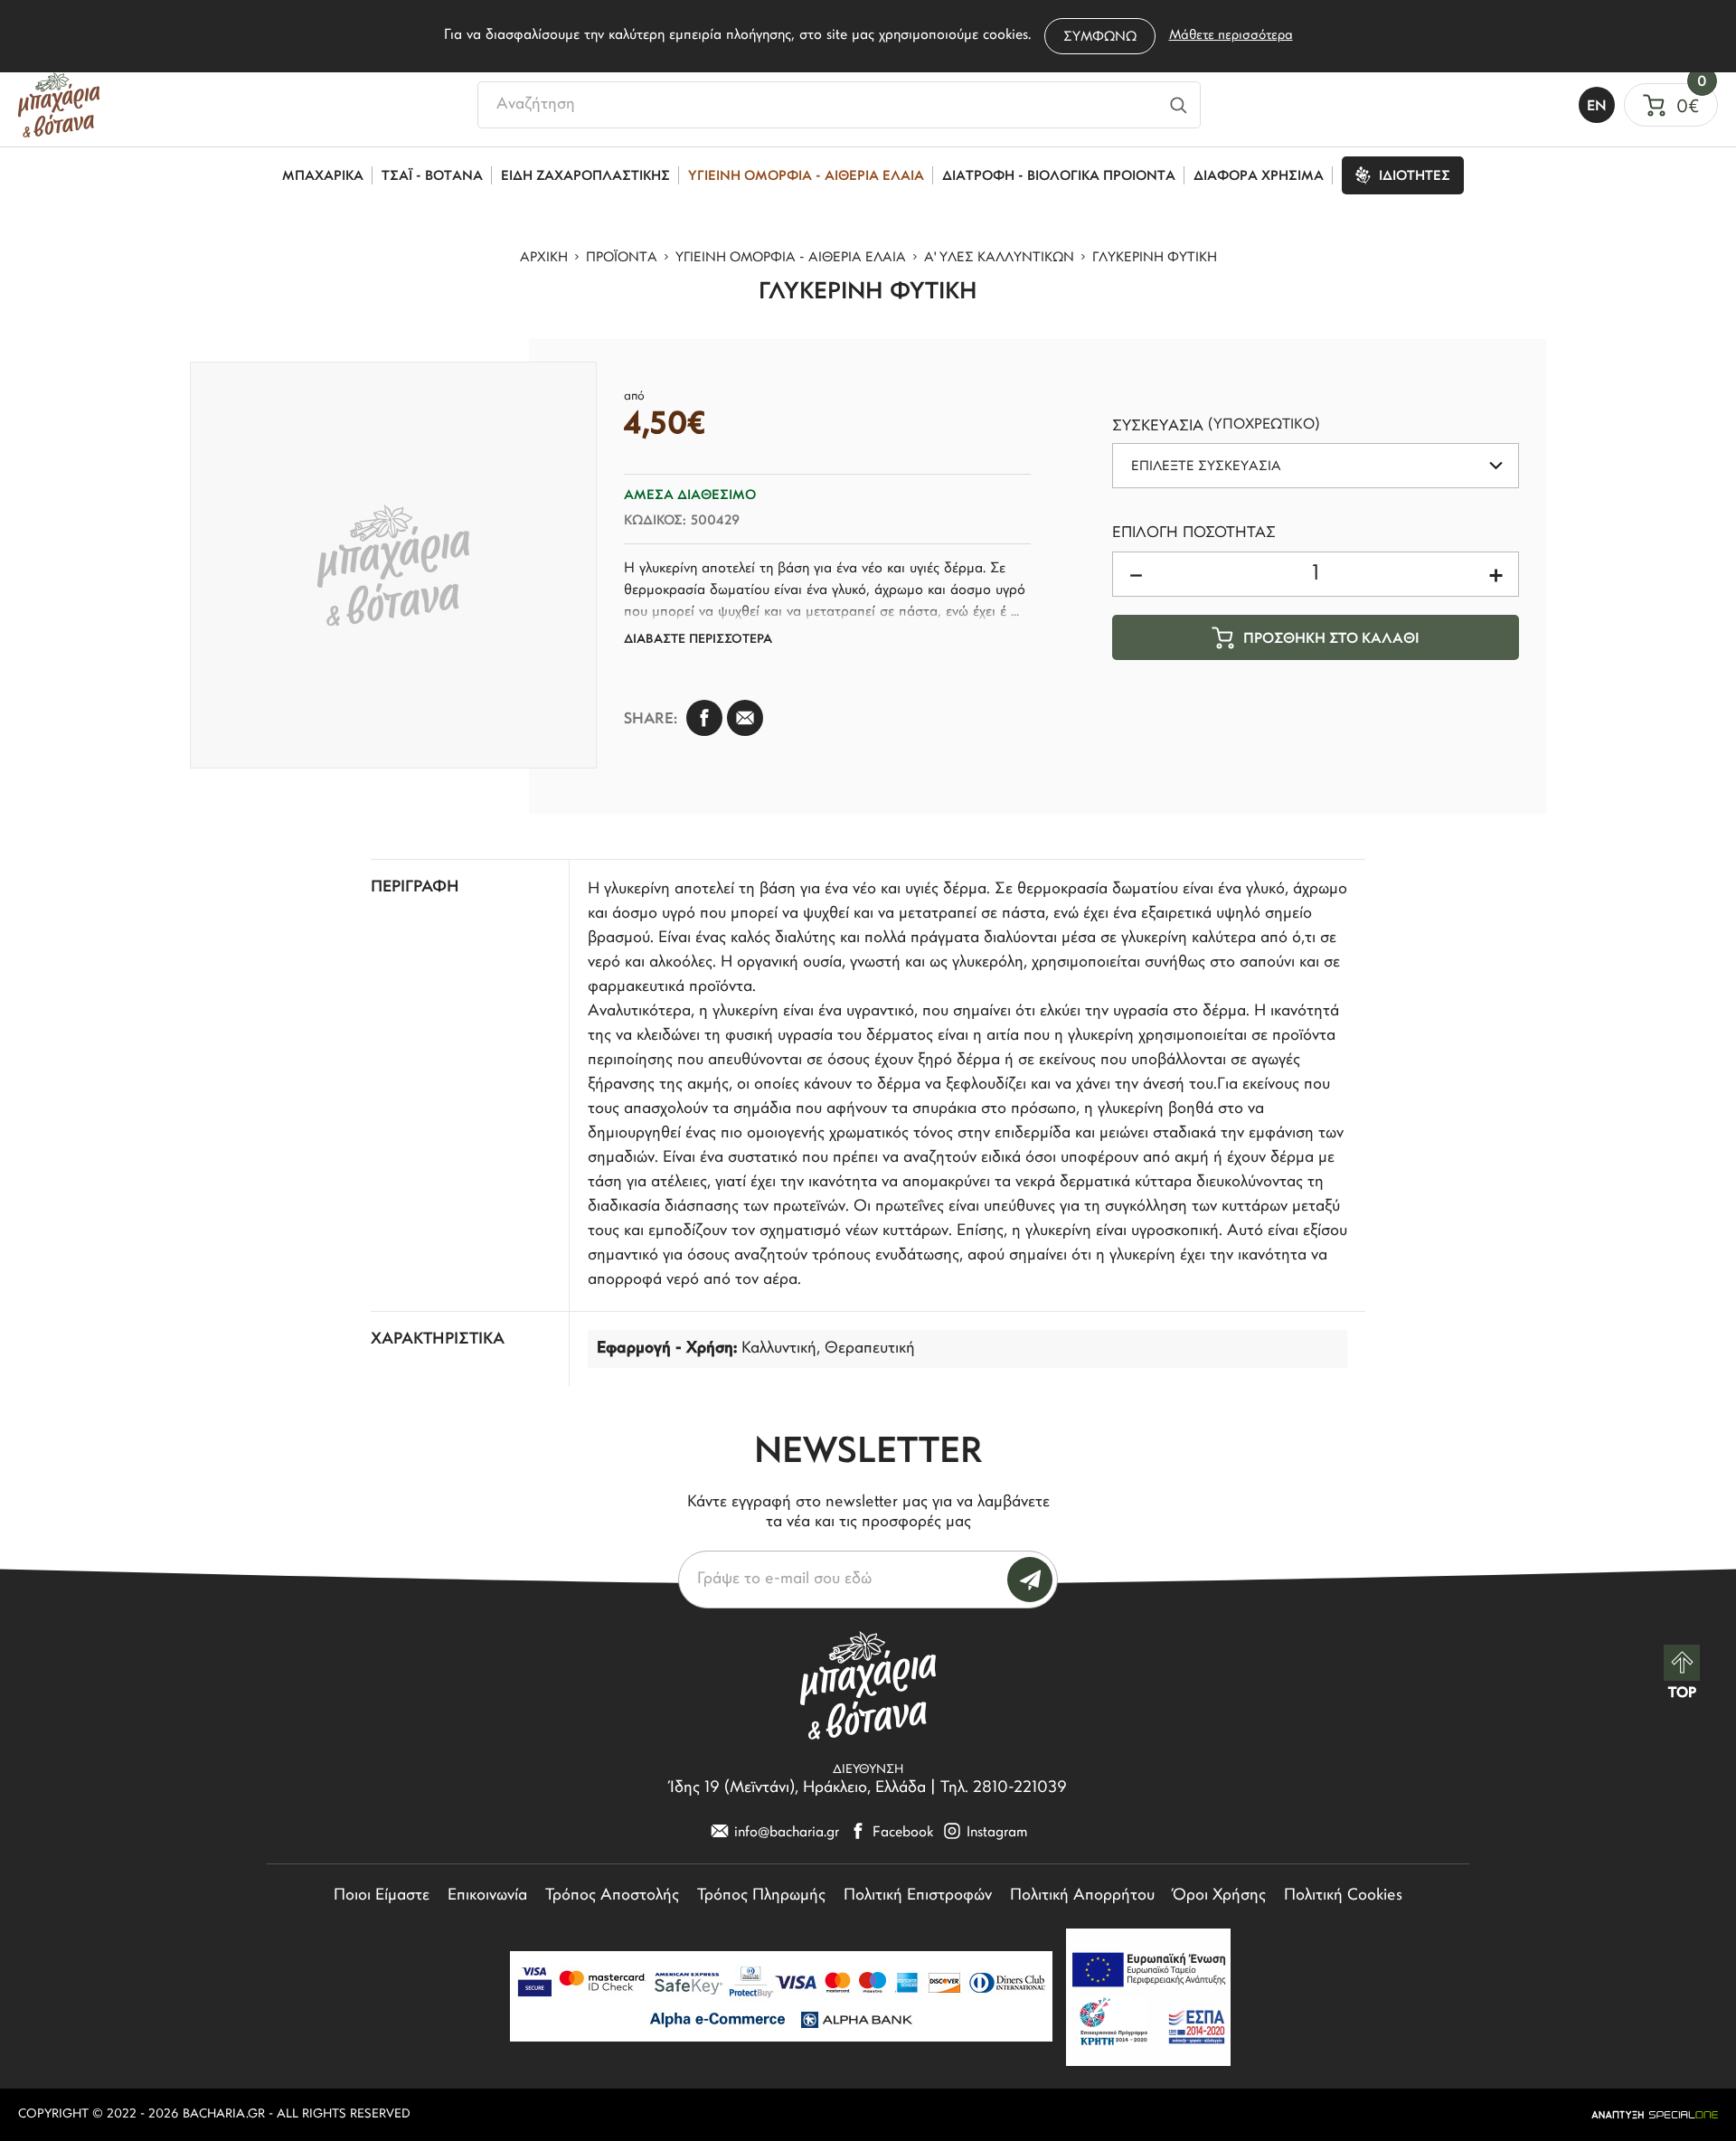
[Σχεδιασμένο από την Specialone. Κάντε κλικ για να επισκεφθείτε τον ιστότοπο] (1655, 2115)
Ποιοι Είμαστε (382, 1896)
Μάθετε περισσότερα (1231, 36)
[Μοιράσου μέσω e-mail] (745, 718)
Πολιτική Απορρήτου (1082, 1896)
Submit (1030, 1580)
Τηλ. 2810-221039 (1004, 1788)
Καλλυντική (779, 1349)
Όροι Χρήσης (1219, 1896)
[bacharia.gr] (59, 105)
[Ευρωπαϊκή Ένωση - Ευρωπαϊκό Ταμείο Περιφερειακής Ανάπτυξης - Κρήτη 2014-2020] (1148, 1997)
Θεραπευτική (870, 1349)
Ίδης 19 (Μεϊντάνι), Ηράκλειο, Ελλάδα (798, 1788)
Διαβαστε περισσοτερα (698, 640)
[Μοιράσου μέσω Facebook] (704, 718)
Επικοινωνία (487, 1896)
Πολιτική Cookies (1343, 1896)
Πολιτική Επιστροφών (918, 1896)
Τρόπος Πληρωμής (761, 1896)
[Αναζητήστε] (1179, 105)
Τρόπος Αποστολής (612, 1896)
